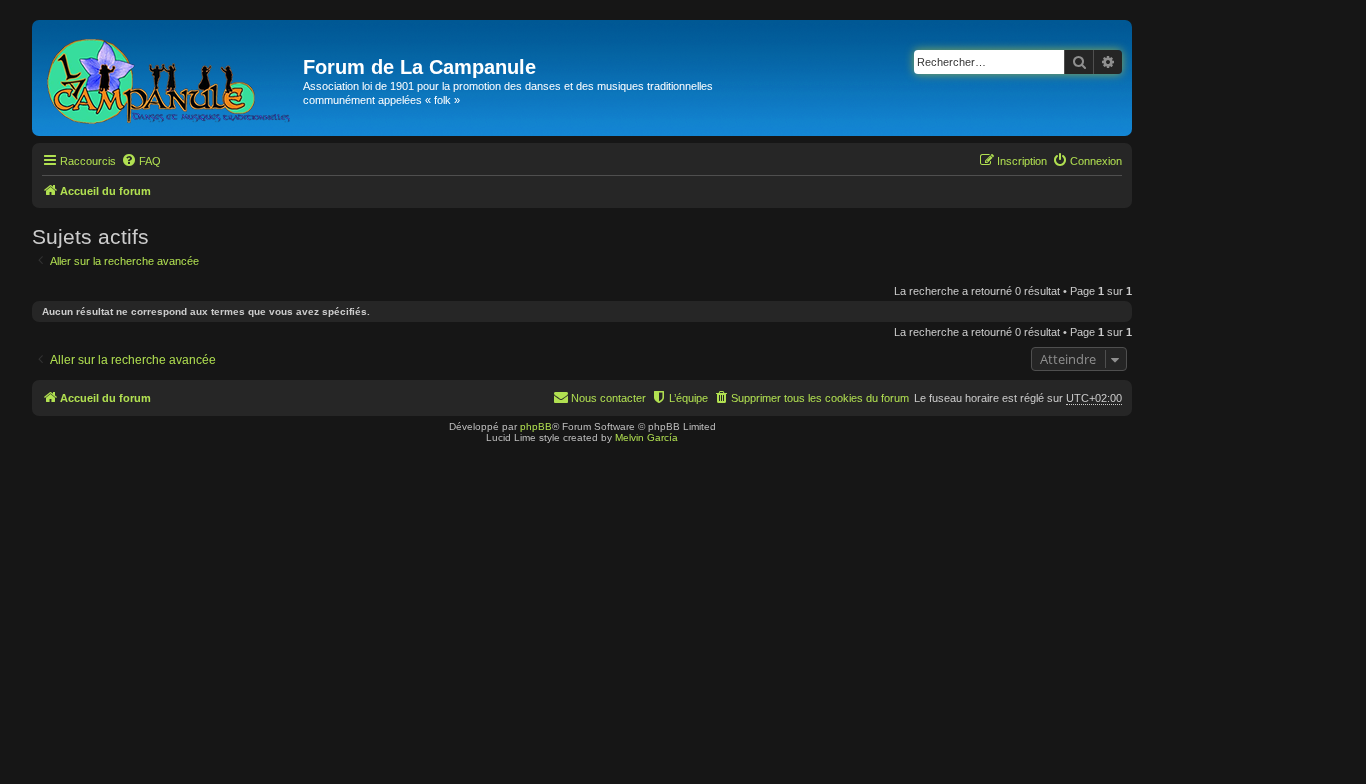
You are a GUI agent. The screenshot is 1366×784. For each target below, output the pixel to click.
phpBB (536, 426)
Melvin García (646, 437)
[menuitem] (141, 161)
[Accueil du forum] (170, 78)
